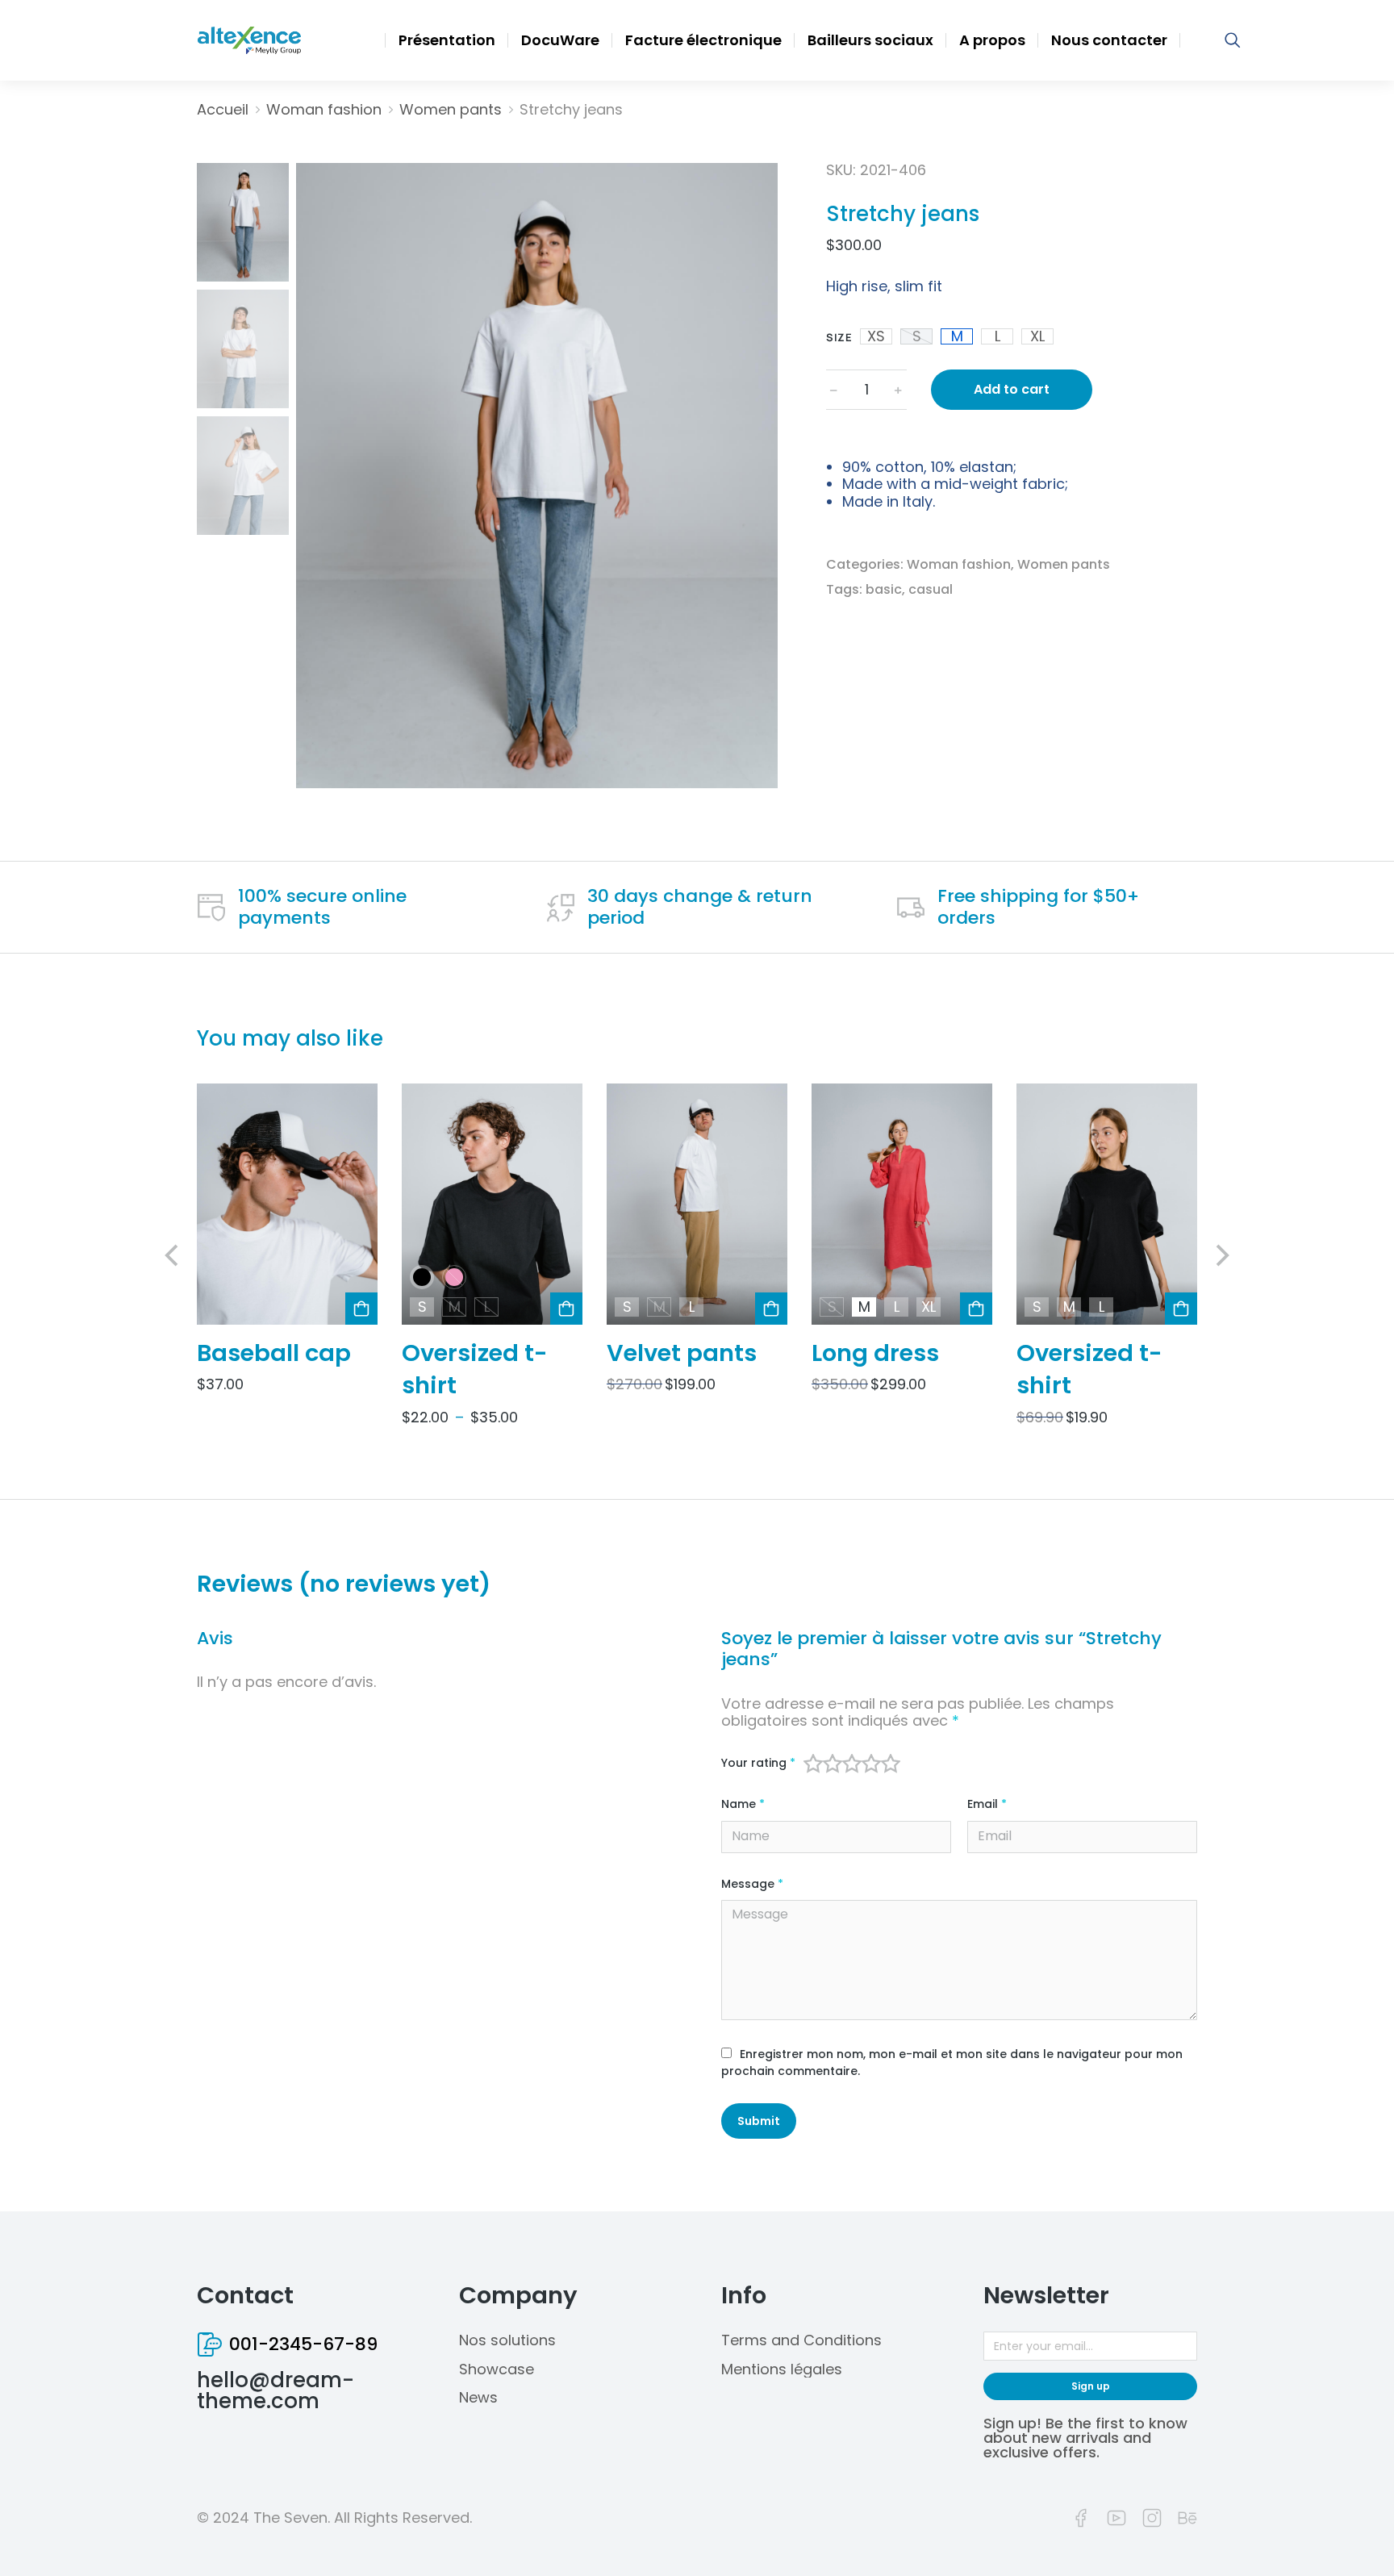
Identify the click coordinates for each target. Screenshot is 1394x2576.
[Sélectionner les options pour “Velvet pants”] (771, 1309)
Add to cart (1012, 389)
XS (876, 336)
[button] (173, 1255)
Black (422, 1278)
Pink (454, 1278)
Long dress (875, 1353)
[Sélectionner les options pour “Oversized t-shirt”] (566, 1309)
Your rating (758, 1763)
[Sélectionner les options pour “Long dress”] (976, 1309)
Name (743, 1804)
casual (931, 589)
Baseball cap (274, 1353)
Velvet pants (682, 1353)
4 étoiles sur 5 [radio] (871, 1764)
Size (839, 337)
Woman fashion (959, 564)
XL (1037, 336)
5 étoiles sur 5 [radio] (891, 1764)
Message (752, 1884)
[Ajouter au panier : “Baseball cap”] (361, 1309)
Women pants (1064, 564)
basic (884, 589)
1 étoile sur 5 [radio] (813, 1764)
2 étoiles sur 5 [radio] (833, 1764)
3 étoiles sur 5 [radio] (852, 1764)
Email (987, 1804)
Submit (759, 2121)
